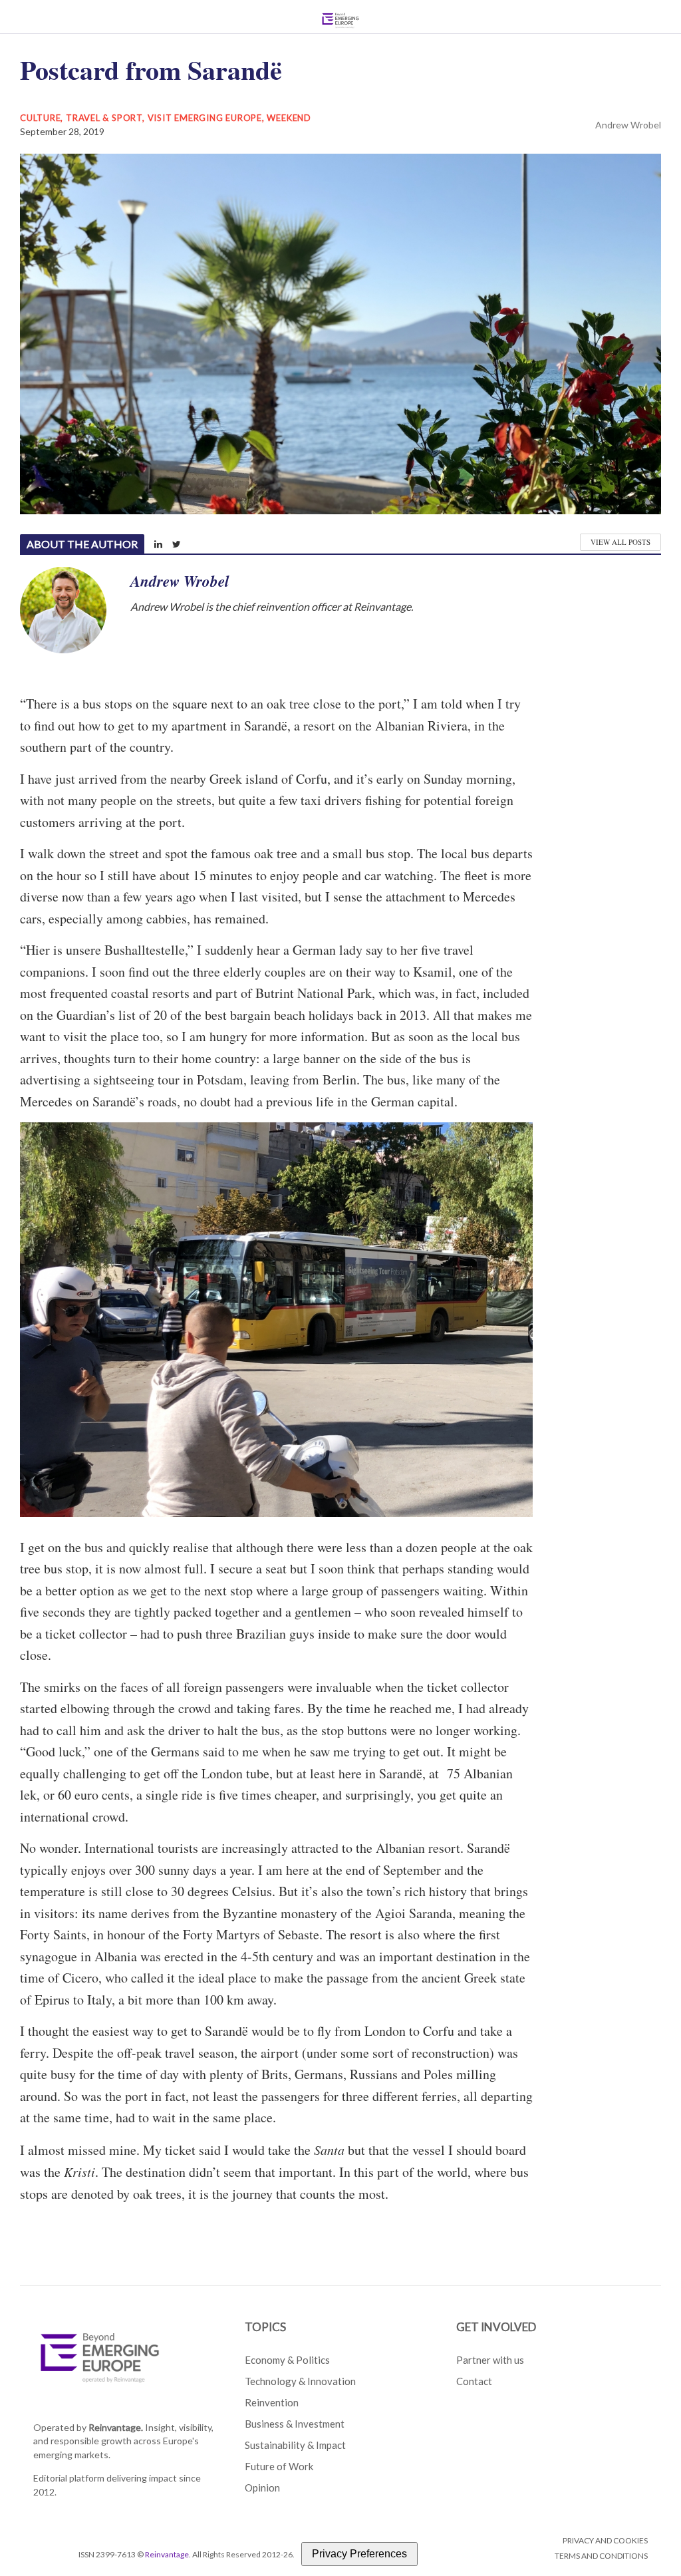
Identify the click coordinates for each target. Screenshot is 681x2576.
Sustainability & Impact (295, 2445)
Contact (474, 2381)
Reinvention (272, 2402)
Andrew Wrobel (628, 125)
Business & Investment (295, 2424)
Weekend (289, 118)
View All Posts (620, 542)
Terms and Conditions (601, 2556)
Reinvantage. (116, 2427)
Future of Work (279, 2466)
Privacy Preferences (359, 2554)
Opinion (262, 2488)
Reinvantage (167, 2554)
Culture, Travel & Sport (81, 118)
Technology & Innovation (300, 2381)
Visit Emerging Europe (205, 118)
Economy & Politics (287, 2360)
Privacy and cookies (605, 2540)
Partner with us (490, 2360)
